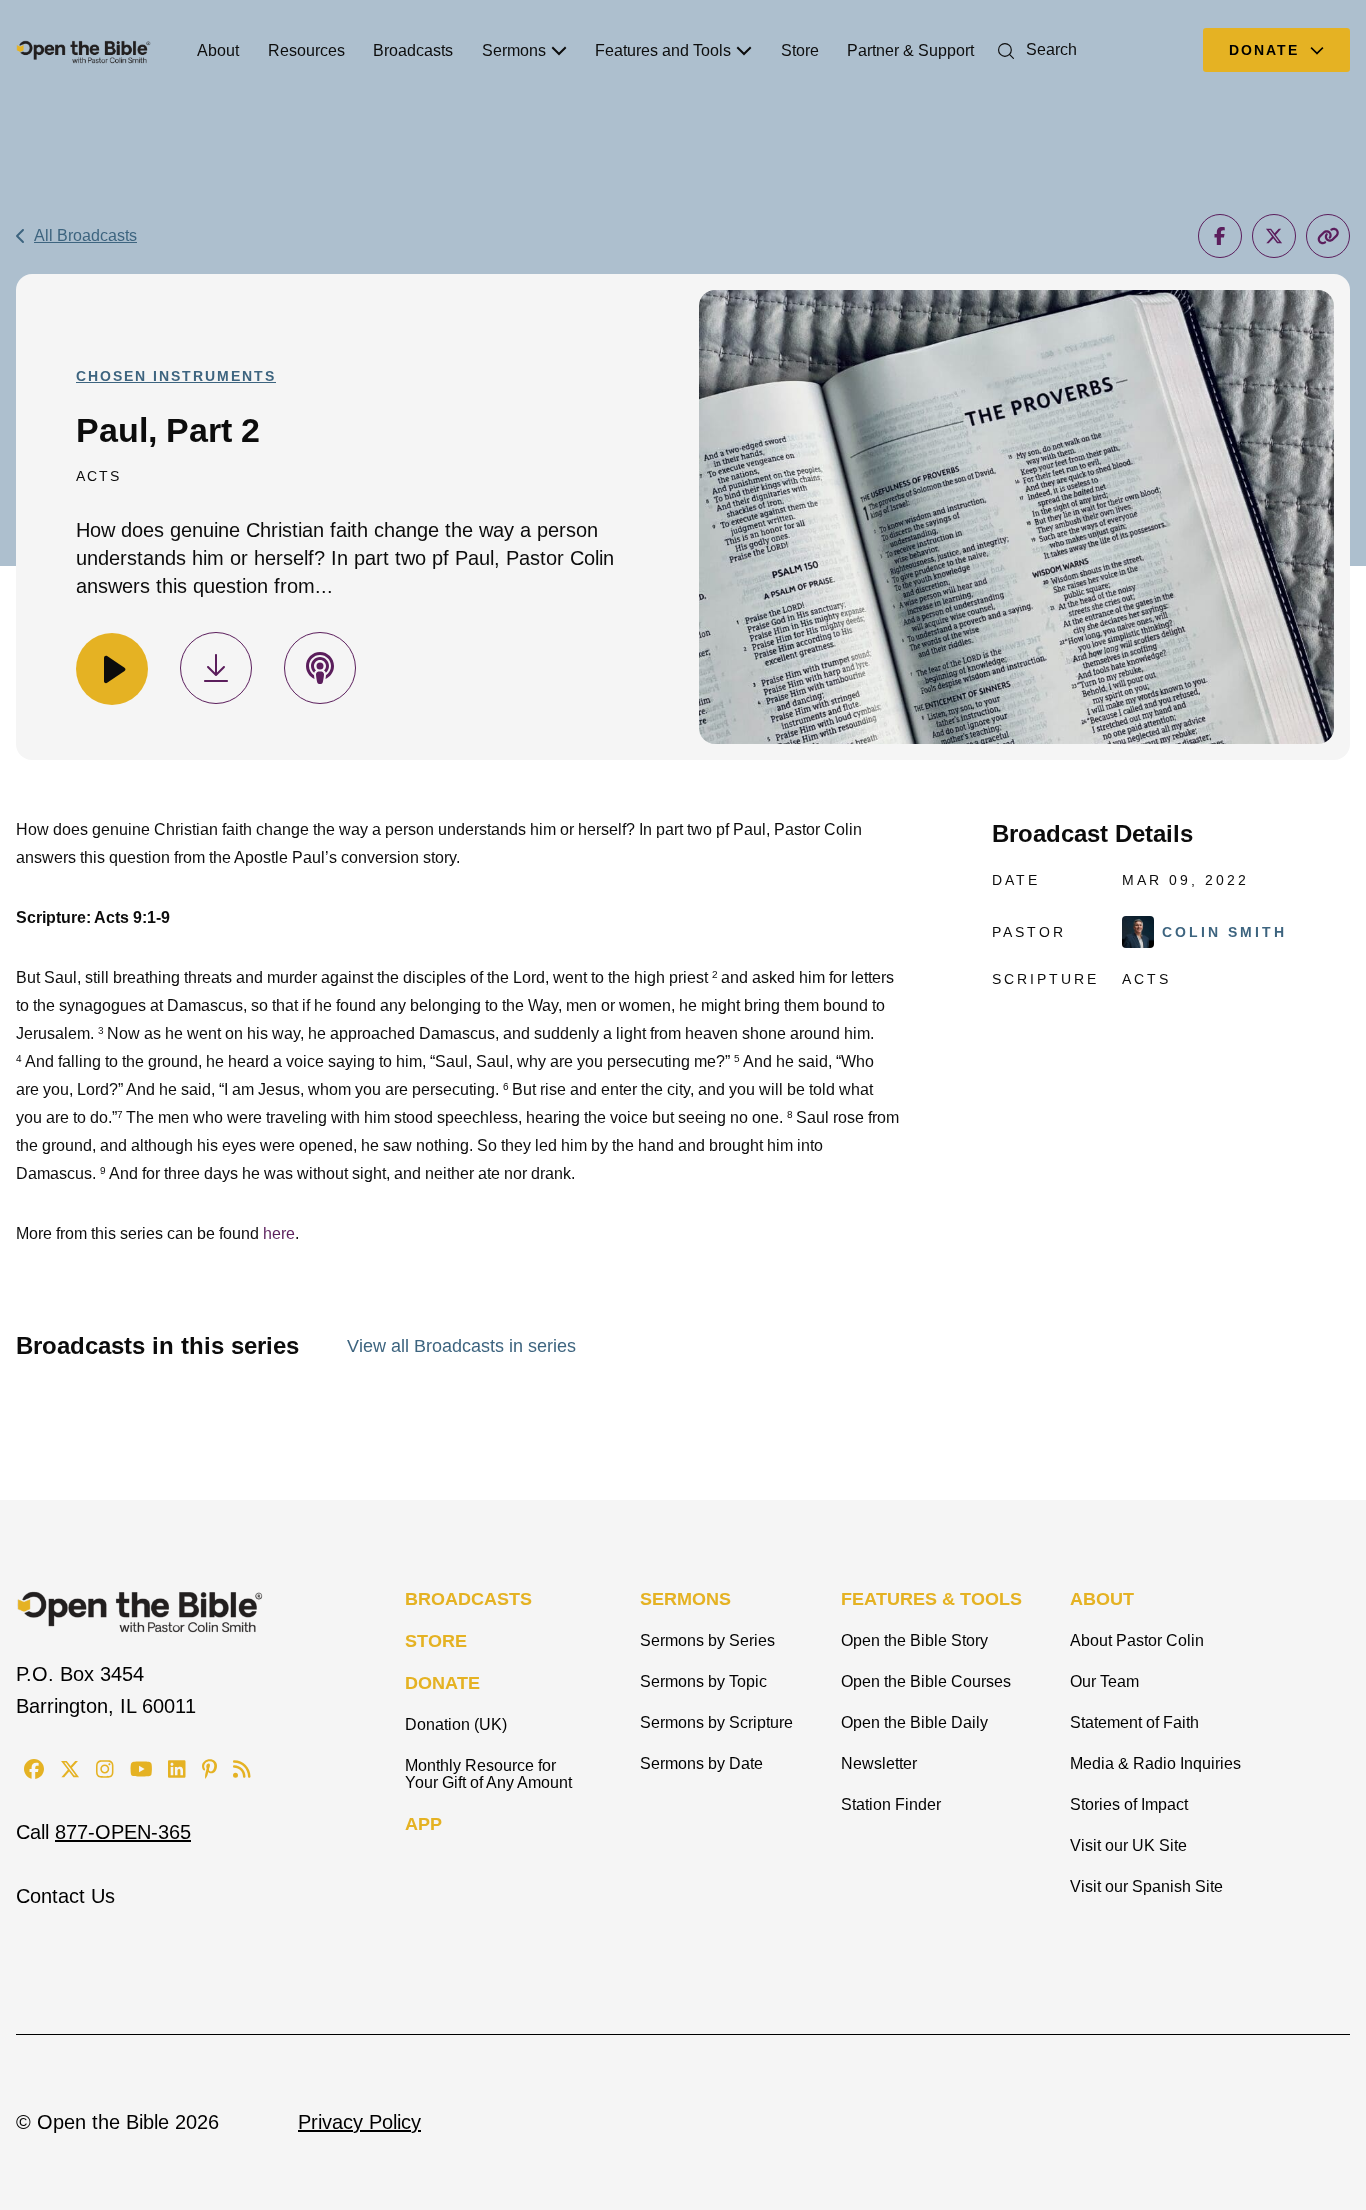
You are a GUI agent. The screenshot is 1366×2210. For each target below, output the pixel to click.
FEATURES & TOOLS (931, 1599)
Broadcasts (413, 50)
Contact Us (65, 1896)
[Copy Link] (1328, 236)
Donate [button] (1267, 50)
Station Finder (891, 1804)
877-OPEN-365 (123, 1832)
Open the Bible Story (914, 1640)
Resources (306, 50)
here (279, 1233)
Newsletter (879, 1763)
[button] (1033, 49)
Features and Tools (663, 50)
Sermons (514, 50)
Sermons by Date (701, 1763)
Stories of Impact (1129, 1804)
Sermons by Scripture (716, 1722)
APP (423, 1824)
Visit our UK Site (1128, 1845)
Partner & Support (910, 50)
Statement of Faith (1134, 1722)
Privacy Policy (359, 2122)
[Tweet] (1274, 236)
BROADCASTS (468, 1599)
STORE (436, 1641)
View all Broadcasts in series (461, 1346)
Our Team (1104, 1681)
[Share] (1220, 236)
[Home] (83, 50)
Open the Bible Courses (926, 1681)
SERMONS (685, 1599)
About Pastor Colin (1137, 1640)
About (218, 50)
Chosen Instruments (176, 376)
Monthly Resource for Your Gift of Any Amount (488, 1774)
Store (800, 50)
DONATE (442, 1683)
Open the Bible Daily (914, 1722)
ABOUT (1102, 1599)
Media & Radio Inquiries (1155, 1763)
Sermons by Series (707, 1640)
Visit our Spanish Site (1146, 1886)
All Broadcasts (85, 235)
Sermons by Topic (703, 1681)
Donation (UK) (456, 1724)
